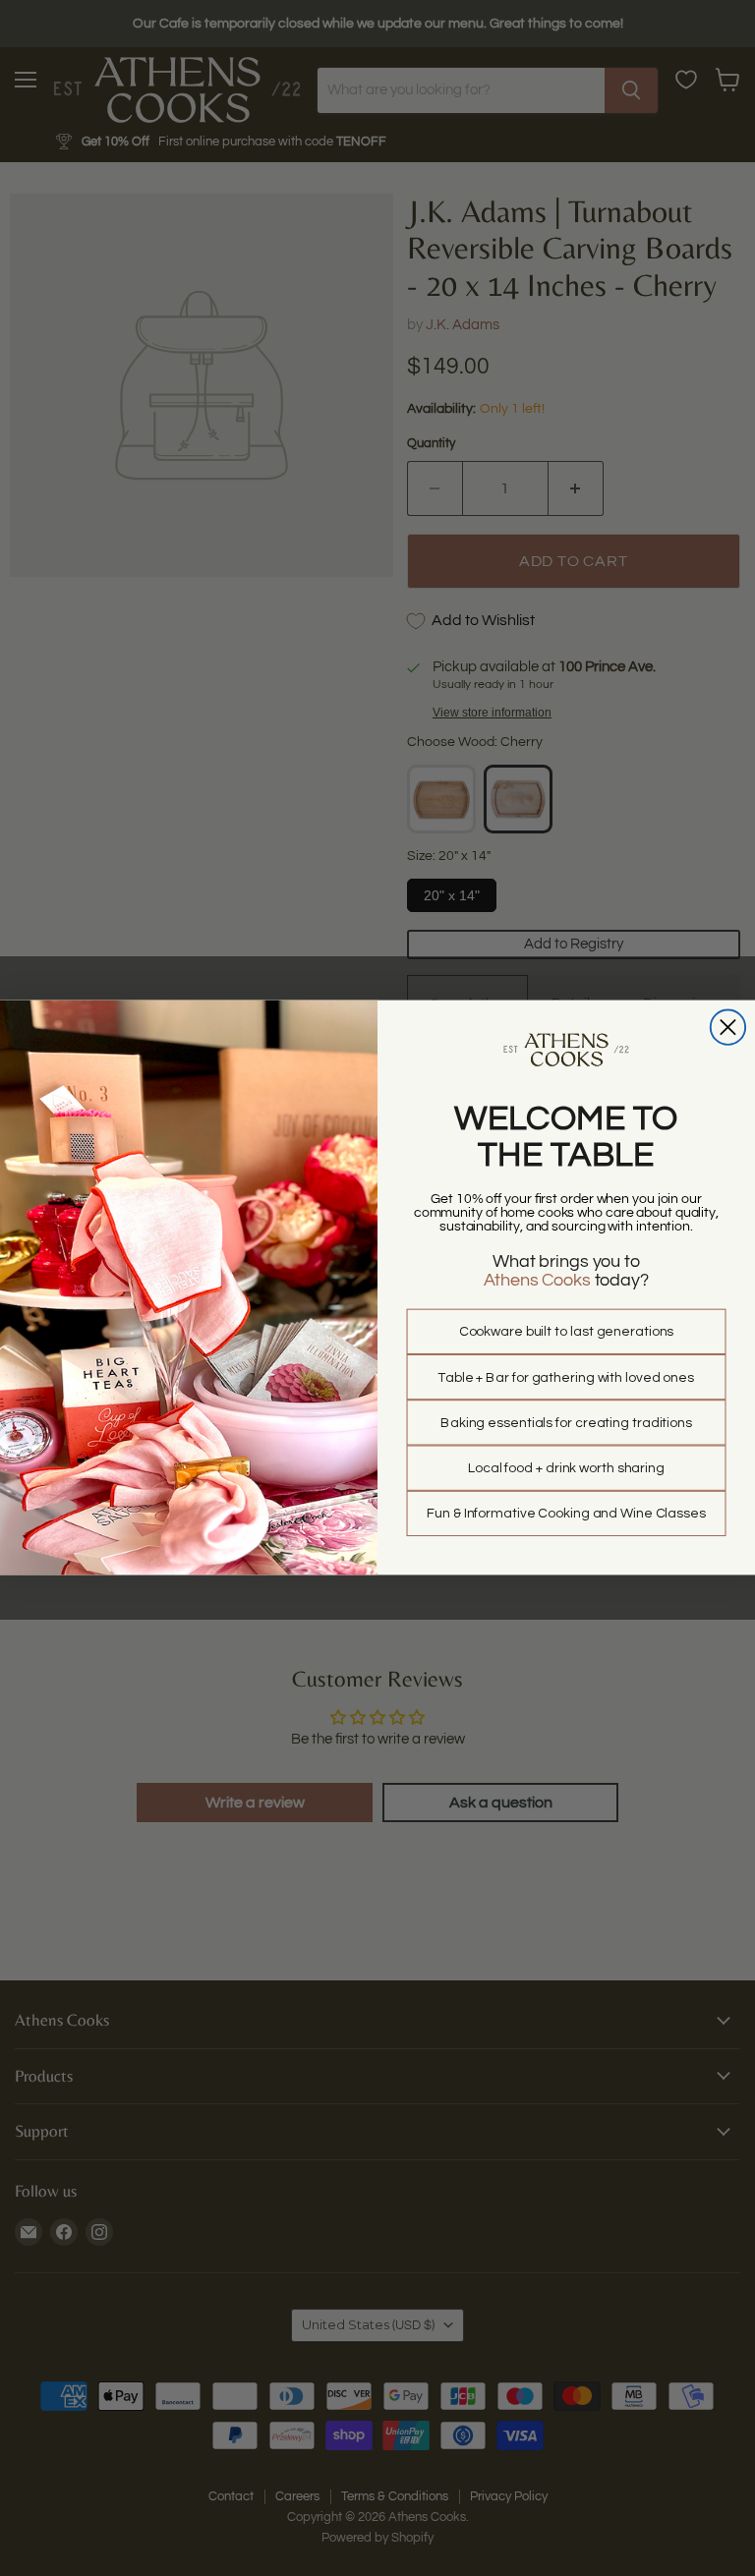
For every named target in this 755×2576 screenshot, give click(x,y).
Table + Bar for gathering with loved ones (566, 1378)
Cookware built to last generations (567, 1333)
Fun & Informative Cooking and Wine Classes (566, 1515)
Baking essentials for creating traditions (566, 1423)
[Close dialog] (728, 1028)
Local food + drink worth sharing (566, 1468)
